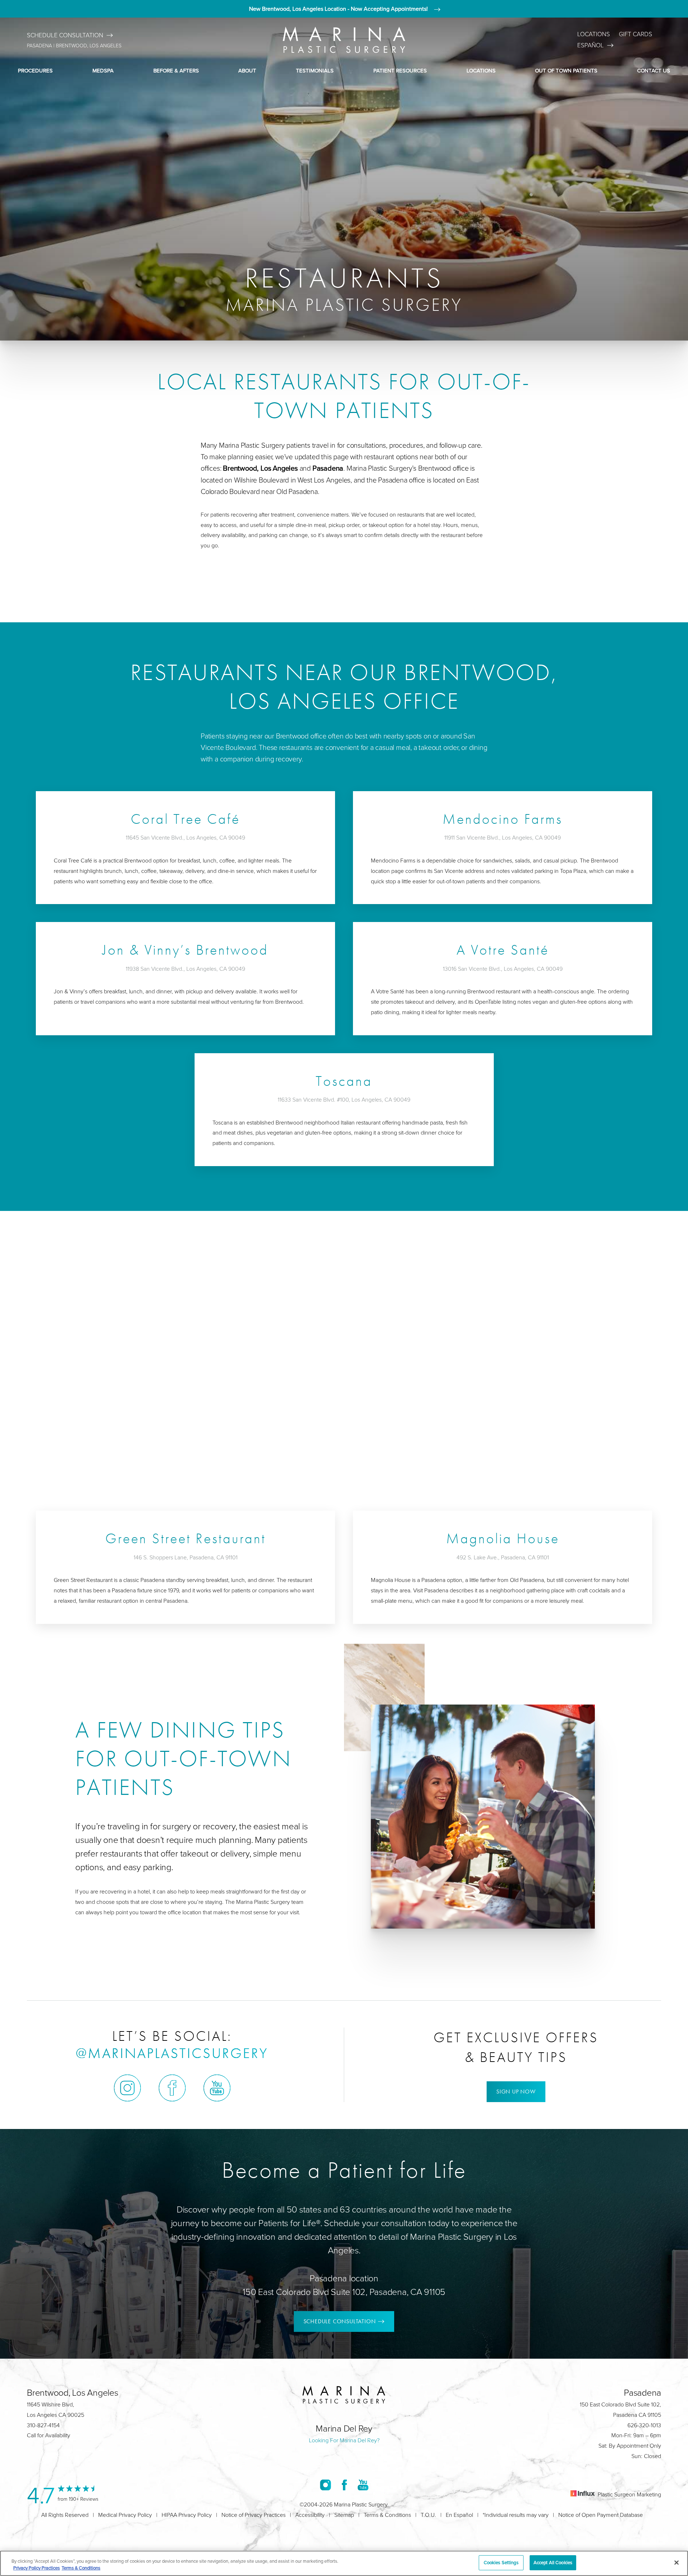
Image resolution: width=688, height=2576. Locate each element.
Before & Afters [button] (176, 70)
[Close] (677, 2562)
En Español (459, 2515)
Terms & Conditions (387, 2515)
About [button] (247, 70)
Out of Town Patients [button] (566, 70)
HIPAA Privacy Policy (187, 2515)
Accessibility (310, 2515)
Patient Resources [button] (400, 70)
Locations (594, 34)
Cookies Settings (501, 2562)
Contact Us (654, 70)
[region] (344, 2563)
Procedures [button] (35, 70)
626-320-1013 (644, 2425)
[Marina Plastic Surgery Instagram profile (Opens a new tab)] (127, 2088)
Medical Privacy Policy (125, 2515)
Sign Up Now (516, 2092)
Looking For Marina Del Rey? (344, 2440)
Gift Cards (636, 34)
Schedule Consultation (65, 35)
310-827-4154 (43, 2425)
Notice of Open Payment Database (601, 2515)
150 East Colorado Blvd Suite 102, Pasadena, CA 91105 (344, 2292)
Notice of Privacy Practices (254, 2515)
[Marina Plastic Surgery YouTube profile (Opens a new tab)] (217, 2088)
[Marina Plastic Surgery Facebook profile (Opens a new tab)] (172, 2088)
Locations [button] (481, 70)
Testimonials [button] (315, 70)
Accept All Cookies (553, 2562)
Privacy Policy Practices (37, 2568)
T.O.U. (428, 2515)
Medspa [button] (103, 70)
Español (591, 45)
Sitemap (344, 2515)
